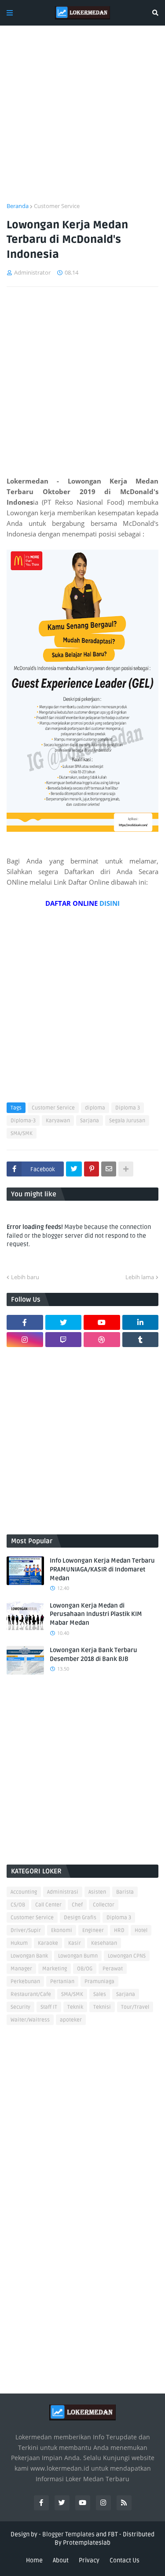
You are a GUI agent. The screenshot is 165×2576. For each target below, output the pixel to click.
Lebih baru (25, 1277)
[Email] (109, 1169)
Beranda (18, 206)
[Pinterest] (92, 1169)
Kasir (75, 1943)
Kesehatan (104, 1943)
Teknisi (102, 2007)
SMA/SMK (22, 1134)
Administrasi (63, 1892)
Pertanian (62, 1982)
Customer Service (57, 206)
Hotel (141, 1930)
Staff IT (49, 2007)
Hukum (19, 1943)
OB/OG (85, 1969)
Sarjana (90, 1121)
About (61, 2560)
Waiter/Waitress (30, 2020)
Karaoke (48, 1943)
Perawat (113, 1969)
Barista (125, 1892)
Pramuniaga (99, 1982)
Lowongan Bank (29, 1956)
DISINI (110, 903)
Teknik (75, 2007)
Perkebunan (25, 1982)
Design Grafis (80, 1918)
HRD (119, 1930)
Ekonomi (62, 1930)
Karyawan (58, 1121)
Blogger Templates (68, 2534)
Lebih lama (140, 1277)
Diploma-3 (23, 1121)
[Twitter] (74, 1169)
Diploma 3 (128, 1108)
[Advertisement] (82, 119)
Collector (104, 1905)
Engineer (93, 1930)
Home (34, 2560)
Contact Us (125, 2560)
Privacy (89, 2560)
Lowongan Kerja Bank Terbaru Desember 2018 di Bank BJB (93, 1655)
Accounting (24, 1892)
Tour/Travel (135, 2007)
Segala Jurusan (127, 1121)
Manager (21, 1969)
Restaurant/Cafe (31, 1994)
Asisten (97, 1892)
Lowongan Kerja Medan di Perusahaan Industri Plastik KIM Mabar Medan (96, 1614)
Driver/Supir (26, 1930)
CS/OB (18, 1905)
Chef (77, 1905)
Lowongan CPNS (127, 1956)
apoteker (71, 2020)
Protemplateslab (87, 2543)
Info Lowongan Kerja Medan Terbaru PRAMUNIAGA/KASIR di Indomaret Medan (102, 1569)
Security (20, 2007)
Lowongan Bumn (78, 1956)
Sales (100, 1994)
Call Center (48, 1905)
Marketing (55, 1969)
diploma (95, 1108)
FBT (113, 2534)
